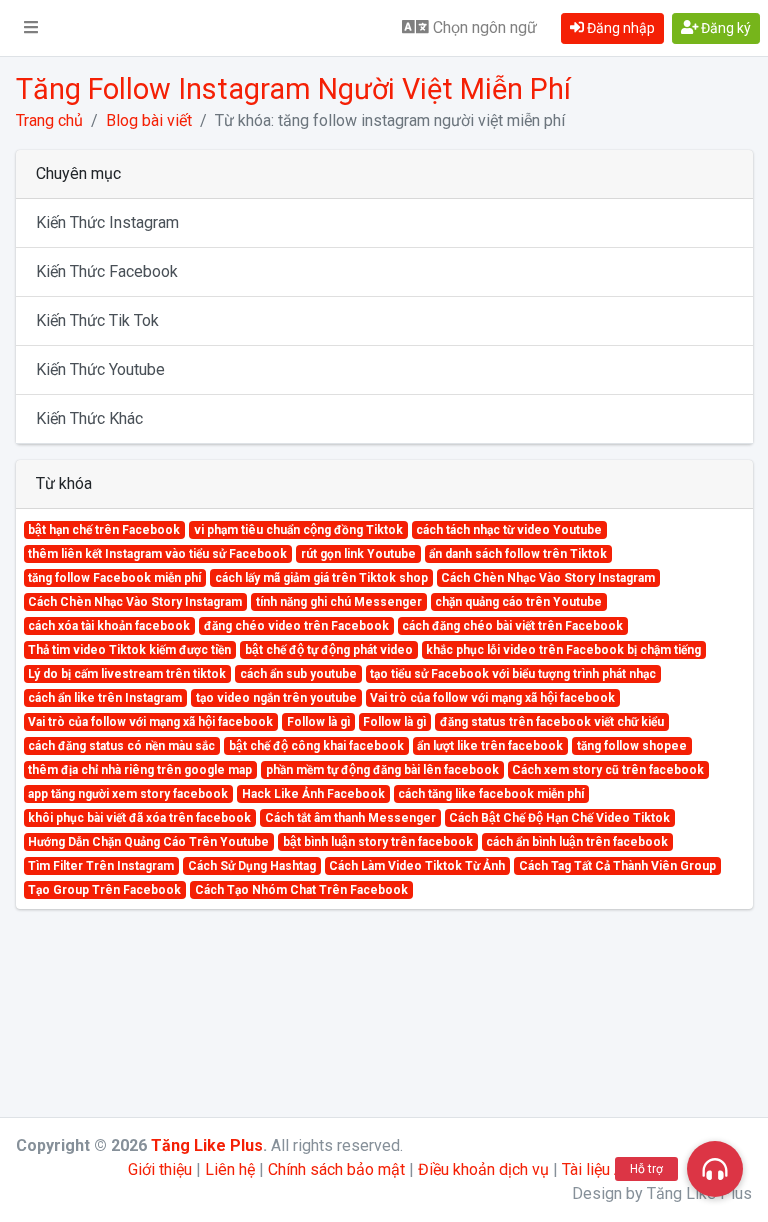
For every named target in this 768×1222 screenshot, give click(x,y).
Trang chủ (49, 120)
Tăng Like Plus (207, 1145)
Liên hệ (230, 1169)
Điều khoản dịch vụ (483, 1169)
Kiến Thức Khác (89, 418)
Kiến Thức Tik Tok (97, 320)
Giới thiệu (160, 1169)
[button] (31, 28)
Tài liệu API (601, 1169)
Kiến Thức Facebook (107, 271)
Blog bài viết (149, 120)
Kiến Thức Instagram (107, 222)
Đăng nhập (619, 28)
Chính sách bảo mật (336, 1169)
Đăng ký (724, 28)
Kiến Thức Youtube (100, 369)
